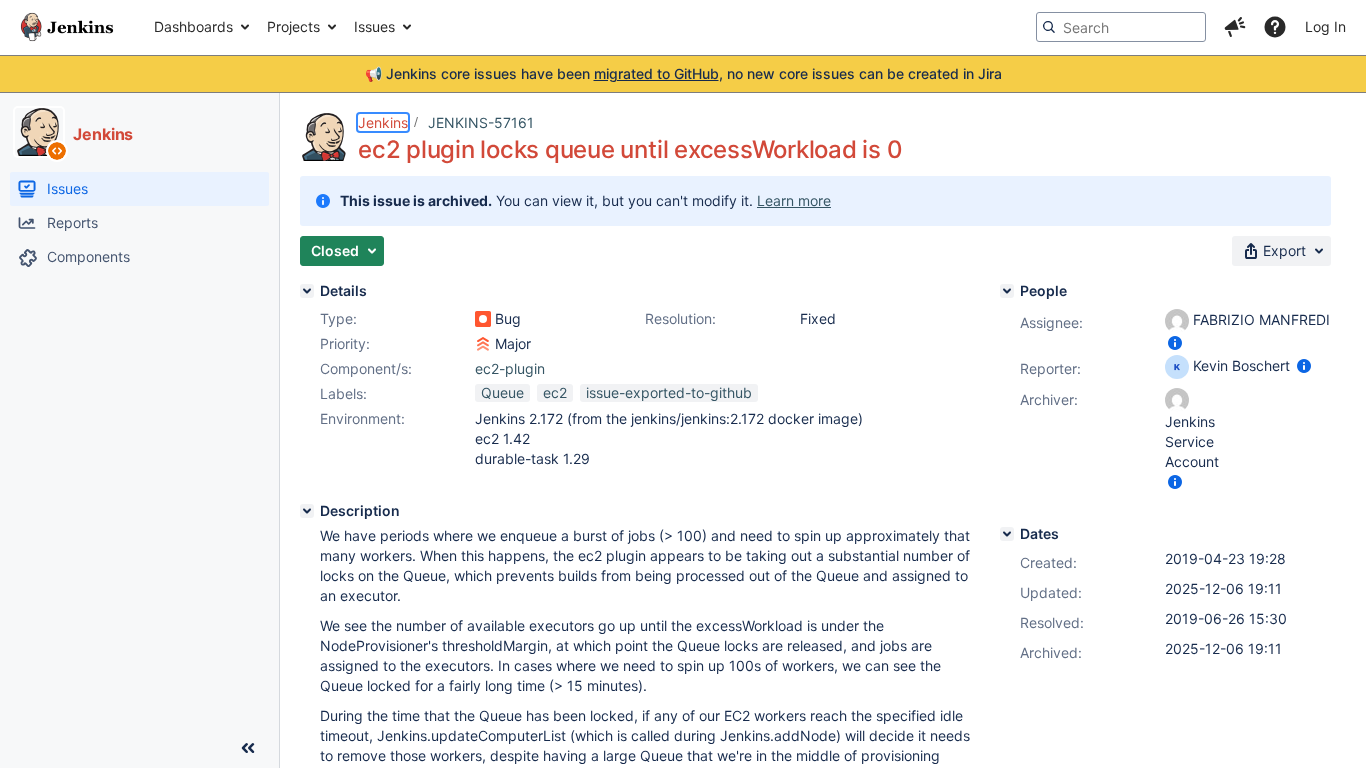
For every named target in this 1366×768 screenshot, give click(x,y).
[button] (1235, 27)
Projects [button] (293, 26)
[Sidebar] (248, 748)
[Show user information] (1175, 342)
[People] (1007, 291)
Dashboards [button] (193, 26)
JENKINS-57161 (481, 122)
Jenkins (383, 122)
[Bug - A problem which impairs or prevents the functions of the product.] (483, 319)
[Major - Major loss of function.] (483, 344)
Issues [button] (374, 26)
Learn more (794, 200)
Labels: (343, 393)
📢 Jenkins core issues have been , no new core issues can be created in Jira (683, 73)
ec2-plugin (510, 368)
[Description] (307, 511)
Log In (1325, 26)
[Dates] (1007, 534)
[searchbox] (1121, 27)
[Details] (307, 291)
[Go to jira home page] (67, 27)
